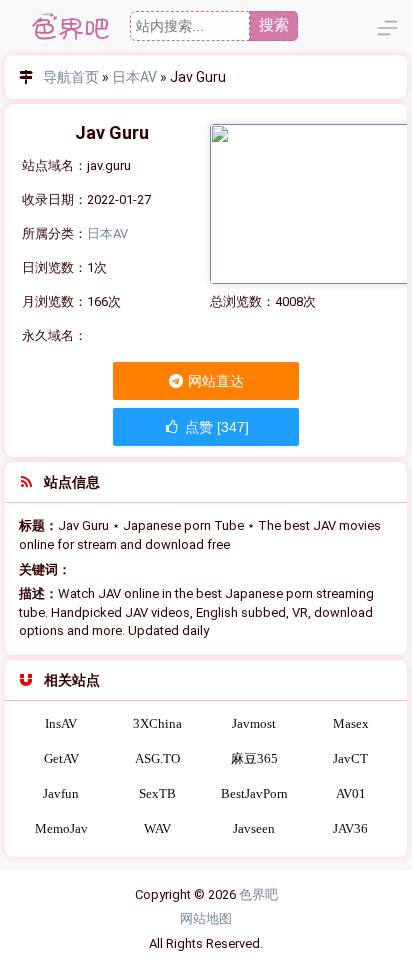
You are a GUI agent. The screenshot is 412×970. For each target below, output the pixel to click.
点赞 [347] (215, 427)
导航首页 (71, 77)
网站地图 (206, 918)
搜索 (274, 24)
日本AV (134, 77)
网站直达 (214, 381)
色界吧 (258, 894)
